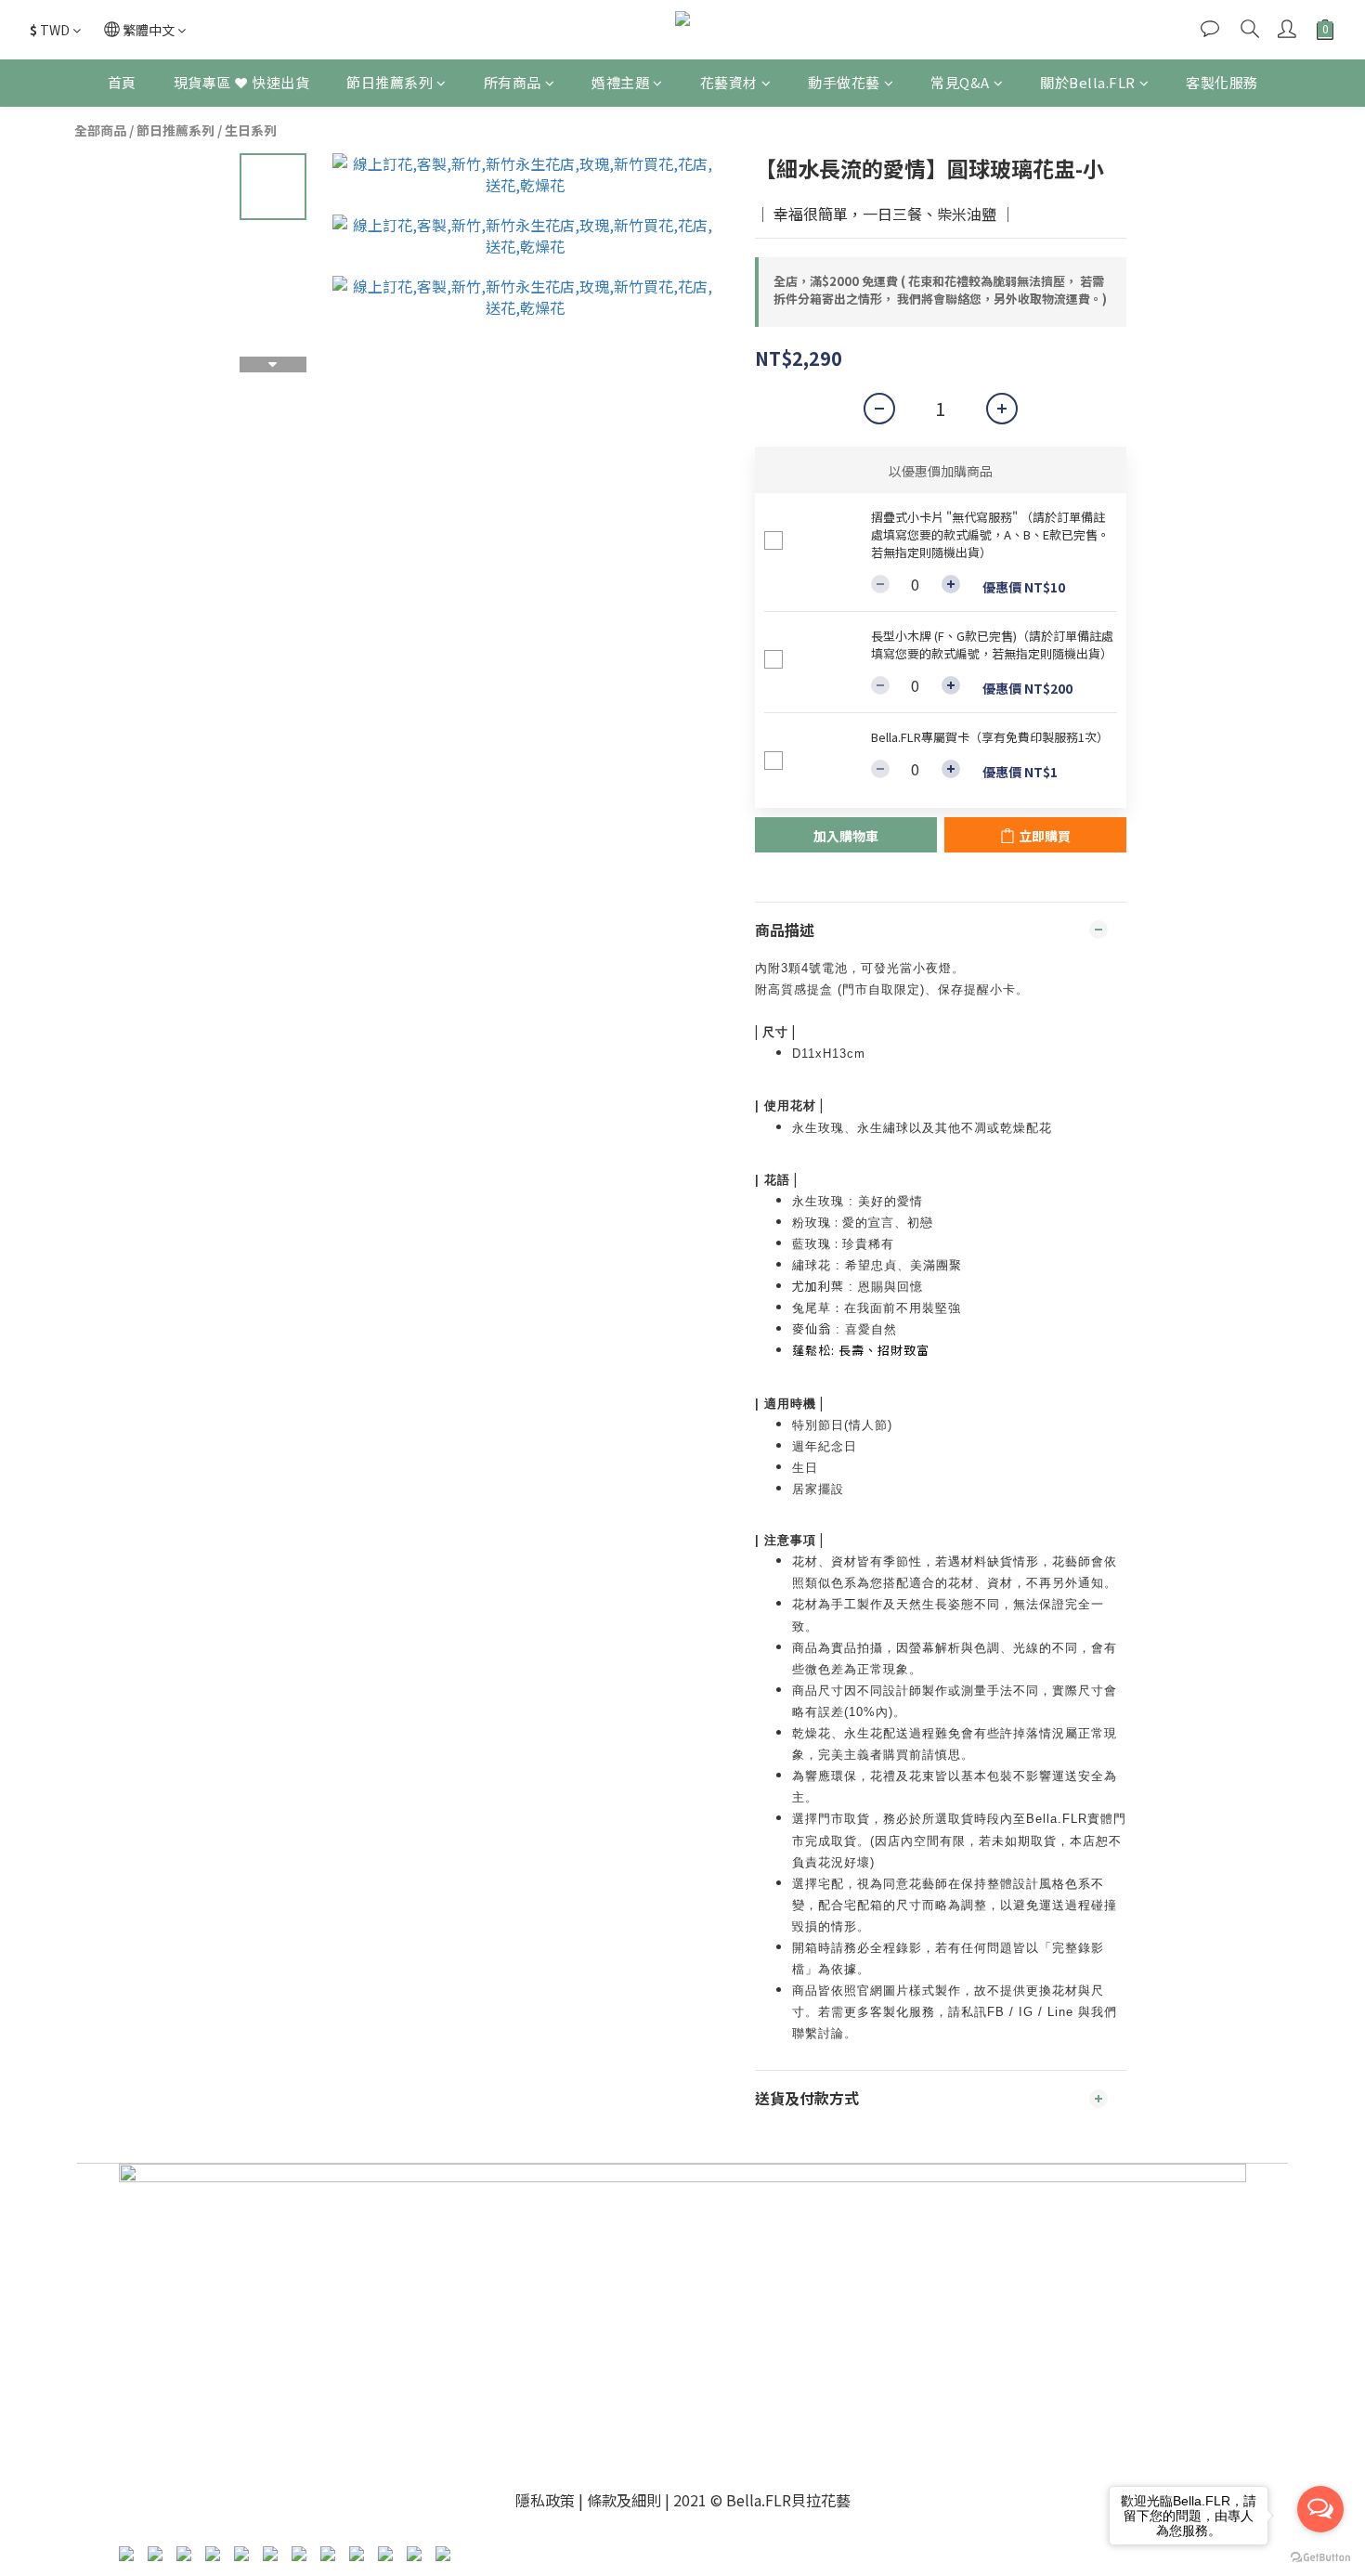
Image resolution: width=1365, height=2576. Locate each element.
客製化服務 (1222, 82)
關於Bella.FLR (1088, 82)
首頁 (122, 82)
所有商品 (513, 82)
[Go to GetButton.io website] (1320, 2557)
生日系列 (251, 130)
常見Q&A (960, 82)
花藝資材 (729, 82)
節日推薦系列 (390, 82)
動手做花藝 (844, 82)
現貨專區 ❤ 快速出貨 (242, 82)
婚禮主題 (620, 82)
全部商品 (100, 130)
